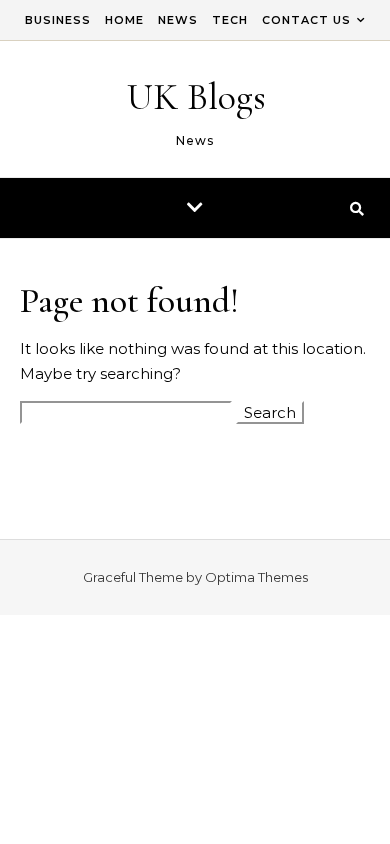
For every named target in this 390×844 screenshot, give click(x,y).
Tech (230, 20)
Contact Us (306, 20)
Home (124, 20)
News (178, 20)
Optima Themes (256, 577)
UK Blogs (196, 97)
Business (58, 20)
